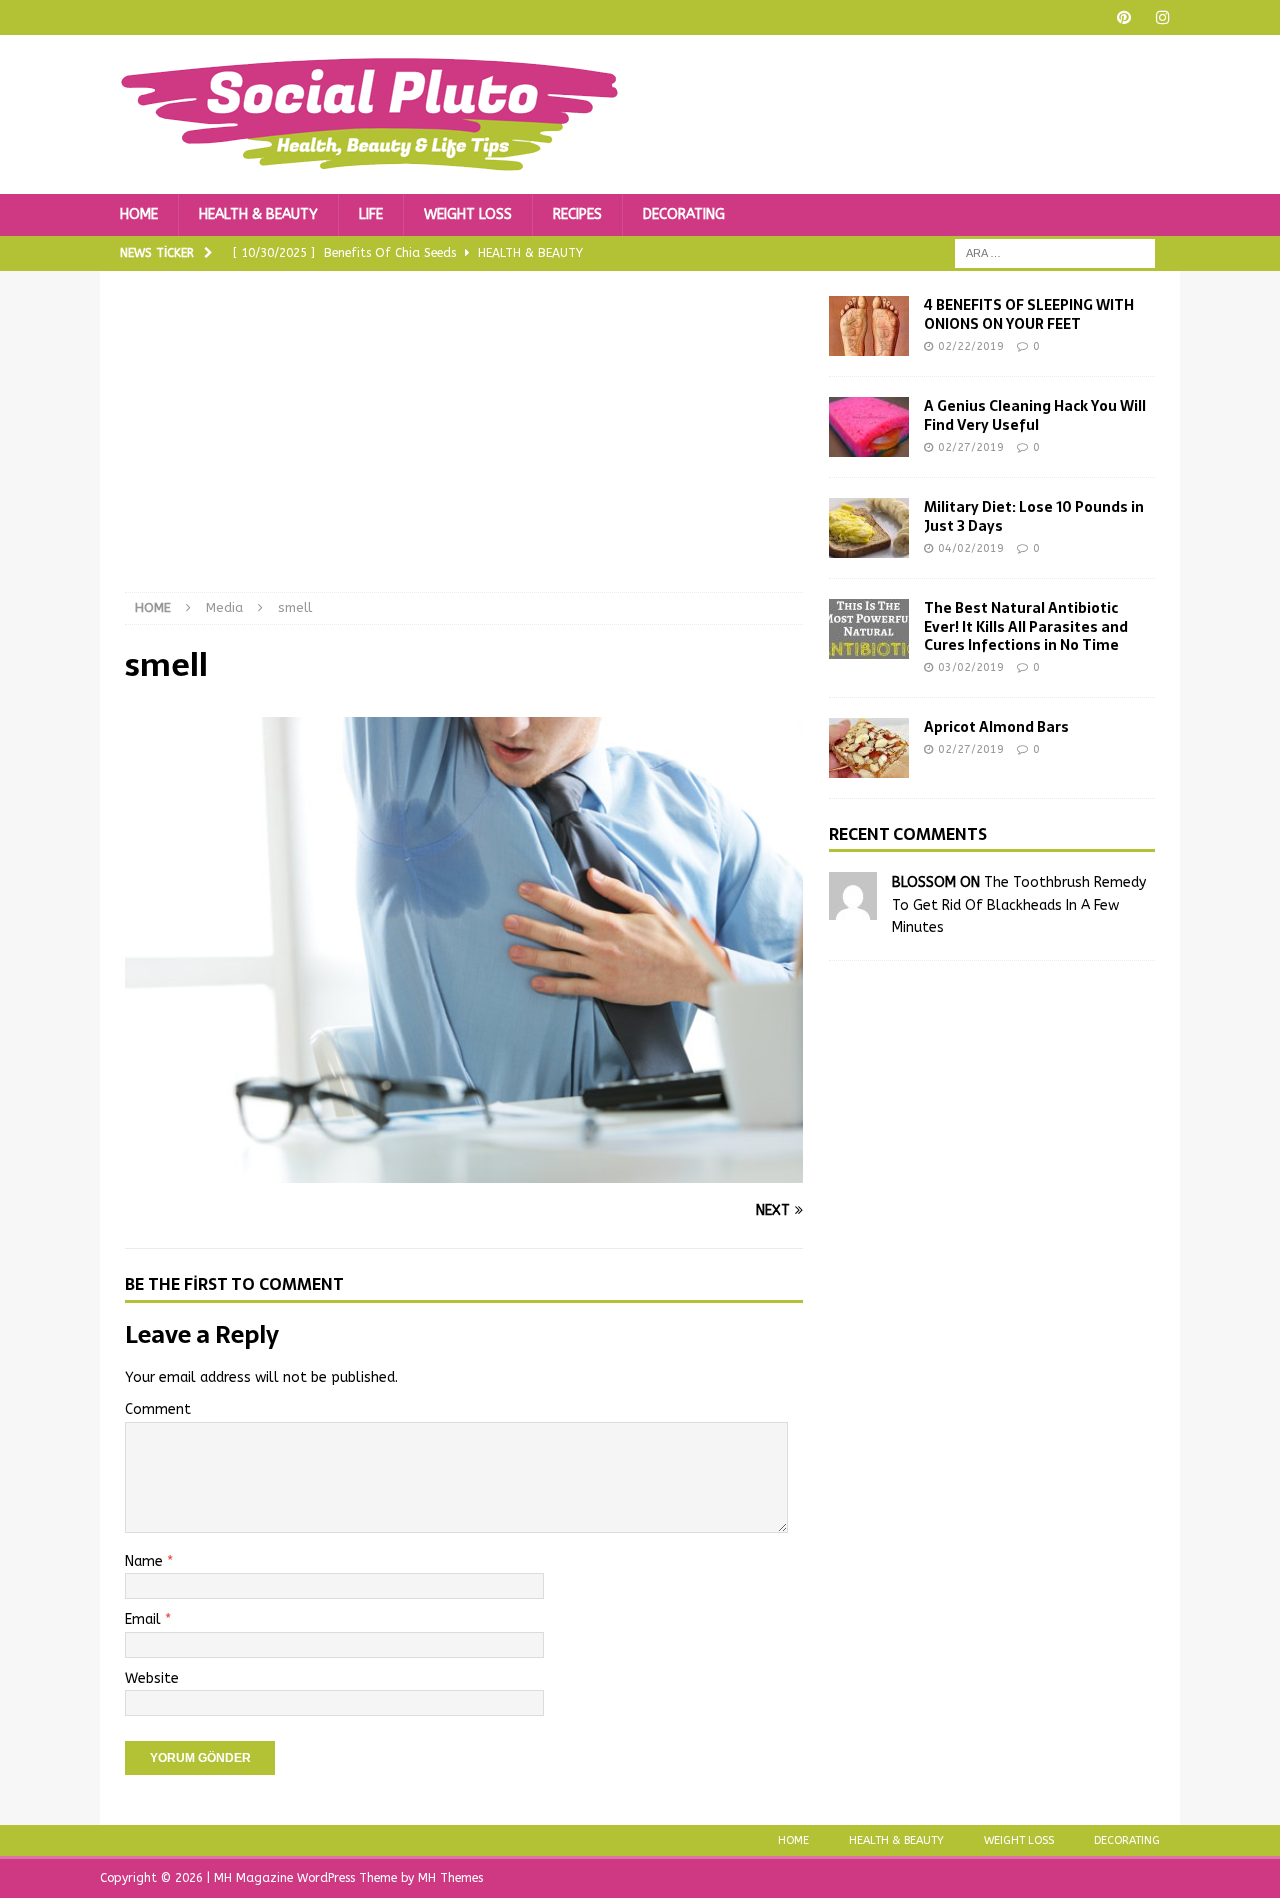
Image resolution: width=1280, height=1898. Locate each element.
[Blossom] (853, 908)
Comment (158, 1409)
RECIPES (577, 214)
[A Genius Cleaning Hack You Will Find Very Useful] (869, 427)
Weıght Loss (1019, 1840)
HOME (139, 214)
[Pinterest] (1123, 17)
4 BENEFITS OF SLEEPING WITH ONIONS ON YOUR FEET (1029, 314)
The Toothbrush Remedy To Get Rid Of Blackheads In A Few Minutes (1019, 905)
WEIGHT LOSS (468, 214)
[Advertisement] (464, 444)
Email (145, 1619)
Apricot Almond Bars (996, 727)
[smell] (464, 1171)
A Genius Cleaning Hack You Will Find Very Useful (1035, 415)
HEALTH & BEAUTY (258, 214)
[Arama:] (1055, 253)
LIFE (371, 214)
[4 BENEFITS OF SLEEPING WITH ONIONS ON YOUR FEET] (869, 326)
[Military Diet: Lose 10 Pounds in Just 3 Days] (869, 528)
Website (152, 1678)
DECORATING (684, 214)
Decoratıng (1127, 1840)
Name (146, 1561)
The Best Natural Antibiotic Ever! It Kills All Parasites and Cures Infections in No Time (1026, 626)
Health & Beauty (896, 1840)
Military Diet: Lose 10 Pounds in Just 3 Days (1034, 516)
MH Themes (450, 1878)
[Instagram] (1162, 17)
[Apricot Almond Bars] (869, 748)
